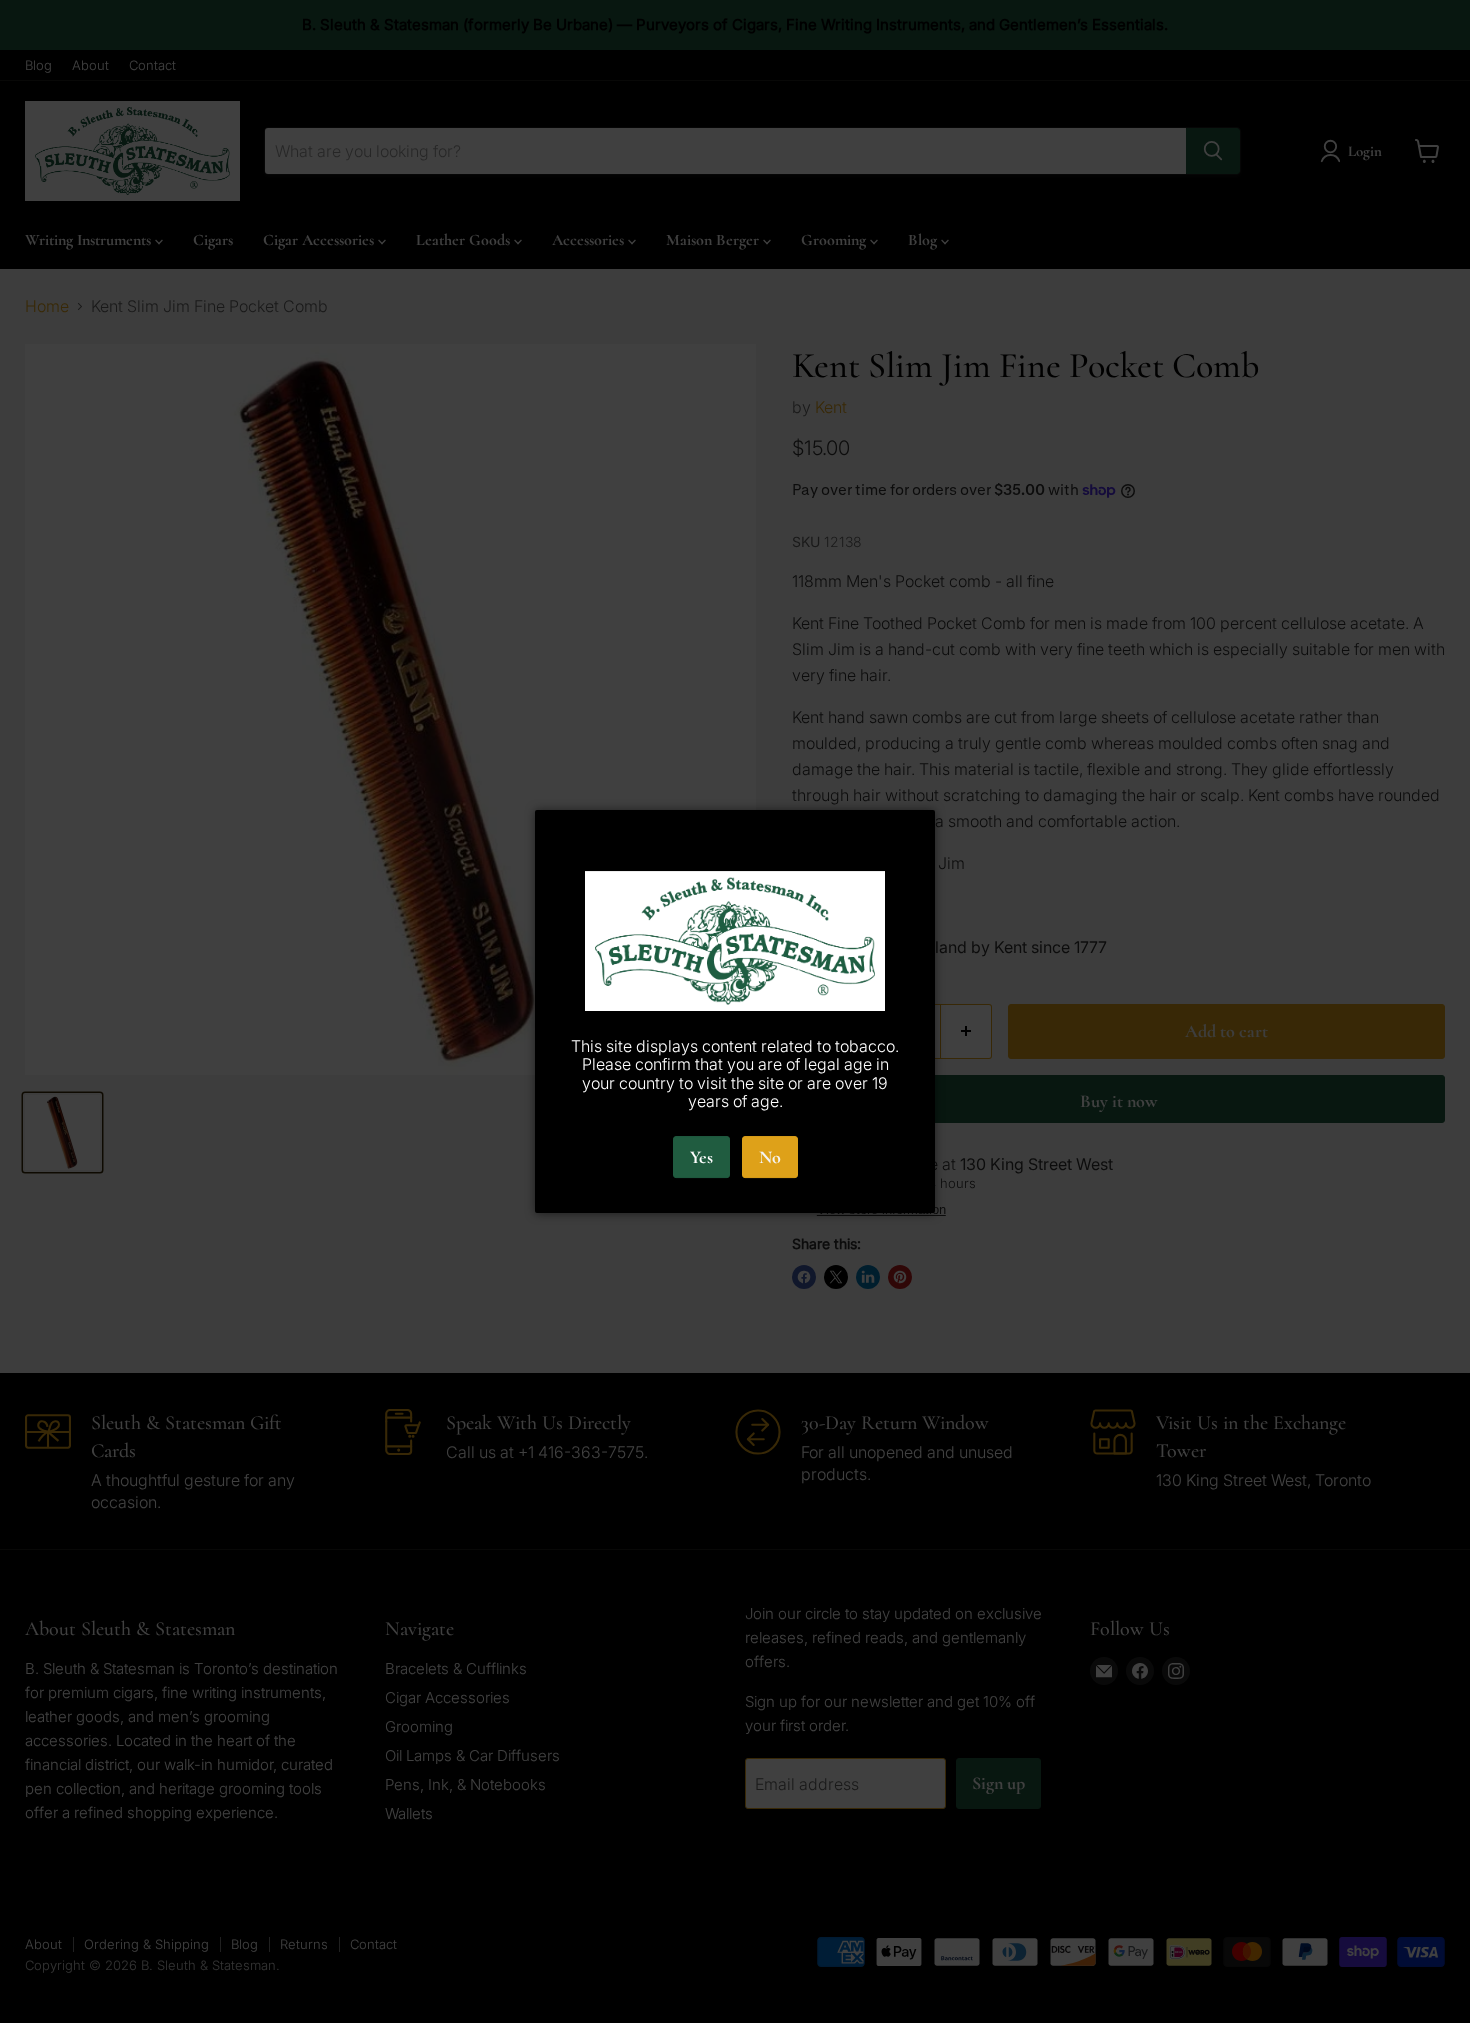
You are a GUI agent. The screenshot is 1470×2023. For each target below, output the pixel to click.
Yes (701, 1157)
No (770, 1157)
